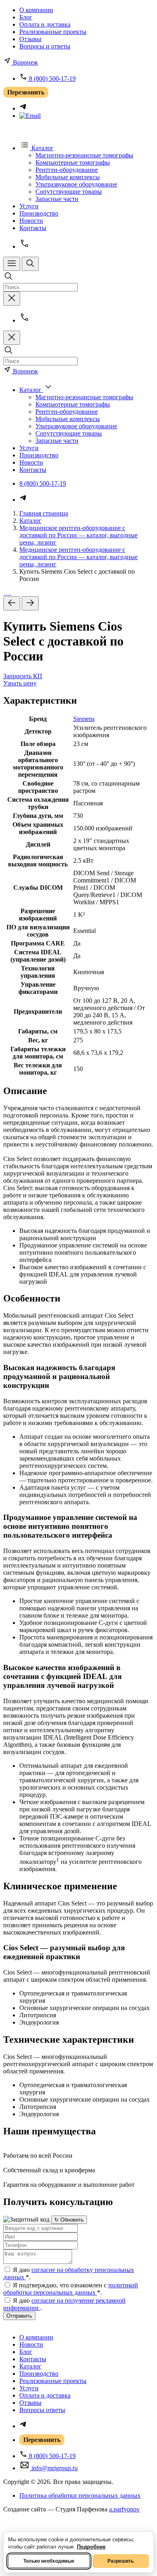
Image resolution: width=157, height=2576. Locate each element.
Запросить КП (23, 676)
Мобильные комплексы (68, 177)
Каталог (30, 521)
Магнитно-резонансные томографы (84, 155)
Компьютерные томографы (73, 162)
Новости (31, 221)
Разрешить (121, 2561)
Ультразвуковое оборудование (76, 184)
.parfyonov (124, 2509)
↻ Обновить (69, 2220)
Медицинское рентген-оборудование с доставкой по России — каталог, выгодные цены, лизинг (78, 535)
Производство (39, 213)
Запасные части (57, 199)
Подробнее (91, 2547)
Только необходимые (49, 2561)
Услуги (29, 206)
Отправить (19, 2316)
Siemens (84, 719)
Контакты (33, 228)
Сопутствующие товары (69, 192)
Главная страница (44, 513)
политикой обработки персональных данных (71, 2289)
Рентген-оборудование (67, 170)
